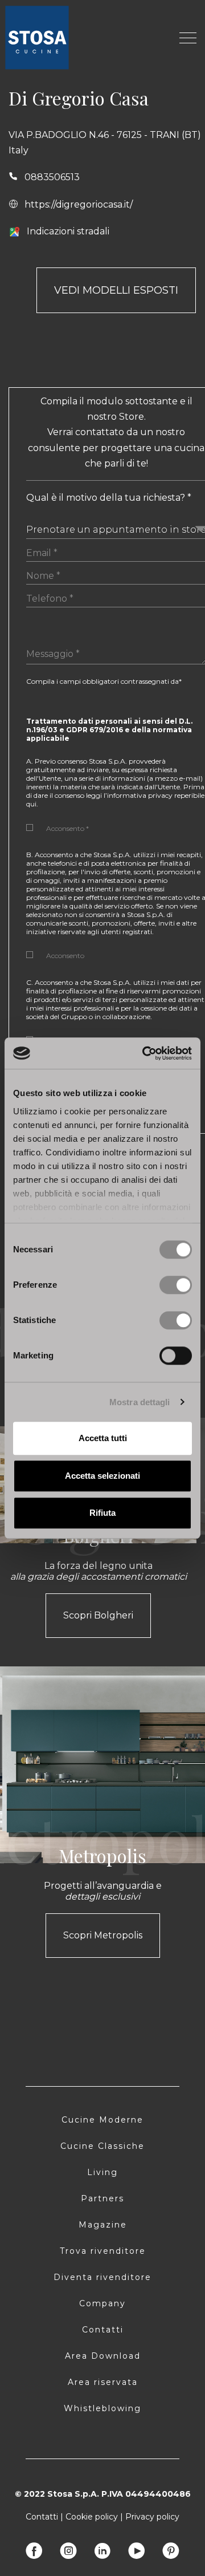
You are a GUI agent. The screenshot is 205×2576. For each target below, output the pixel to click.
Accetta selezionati (102, 1476)
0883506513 (52, 177)
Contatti (103, 2330)
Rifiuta (102, 1513)
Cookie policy (92, 2517)
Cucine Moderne (102, 2120)
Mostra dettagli (140, 1402)
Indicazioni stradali (68, 231)
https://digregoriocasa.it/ (79, 204)
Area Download (103, 2356)
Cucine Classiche (102, 2146)
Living (102, 2172)
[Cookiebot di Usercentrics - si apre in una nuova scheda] (145, 1053)
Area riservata (103, 2382)
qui (31, 804)
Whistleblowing (102, 2408)
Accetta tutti (103, 1438)
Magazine (103, 2225)
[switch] (176, 1285)
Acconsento (65, 956)
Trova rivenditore (103, 2251)
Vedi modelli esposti (116, 290)
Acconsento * (67, 828)
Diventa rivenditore (102, 2277)
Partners (102, 2198)
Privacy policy (152, 2517)
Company (102, 2303)
